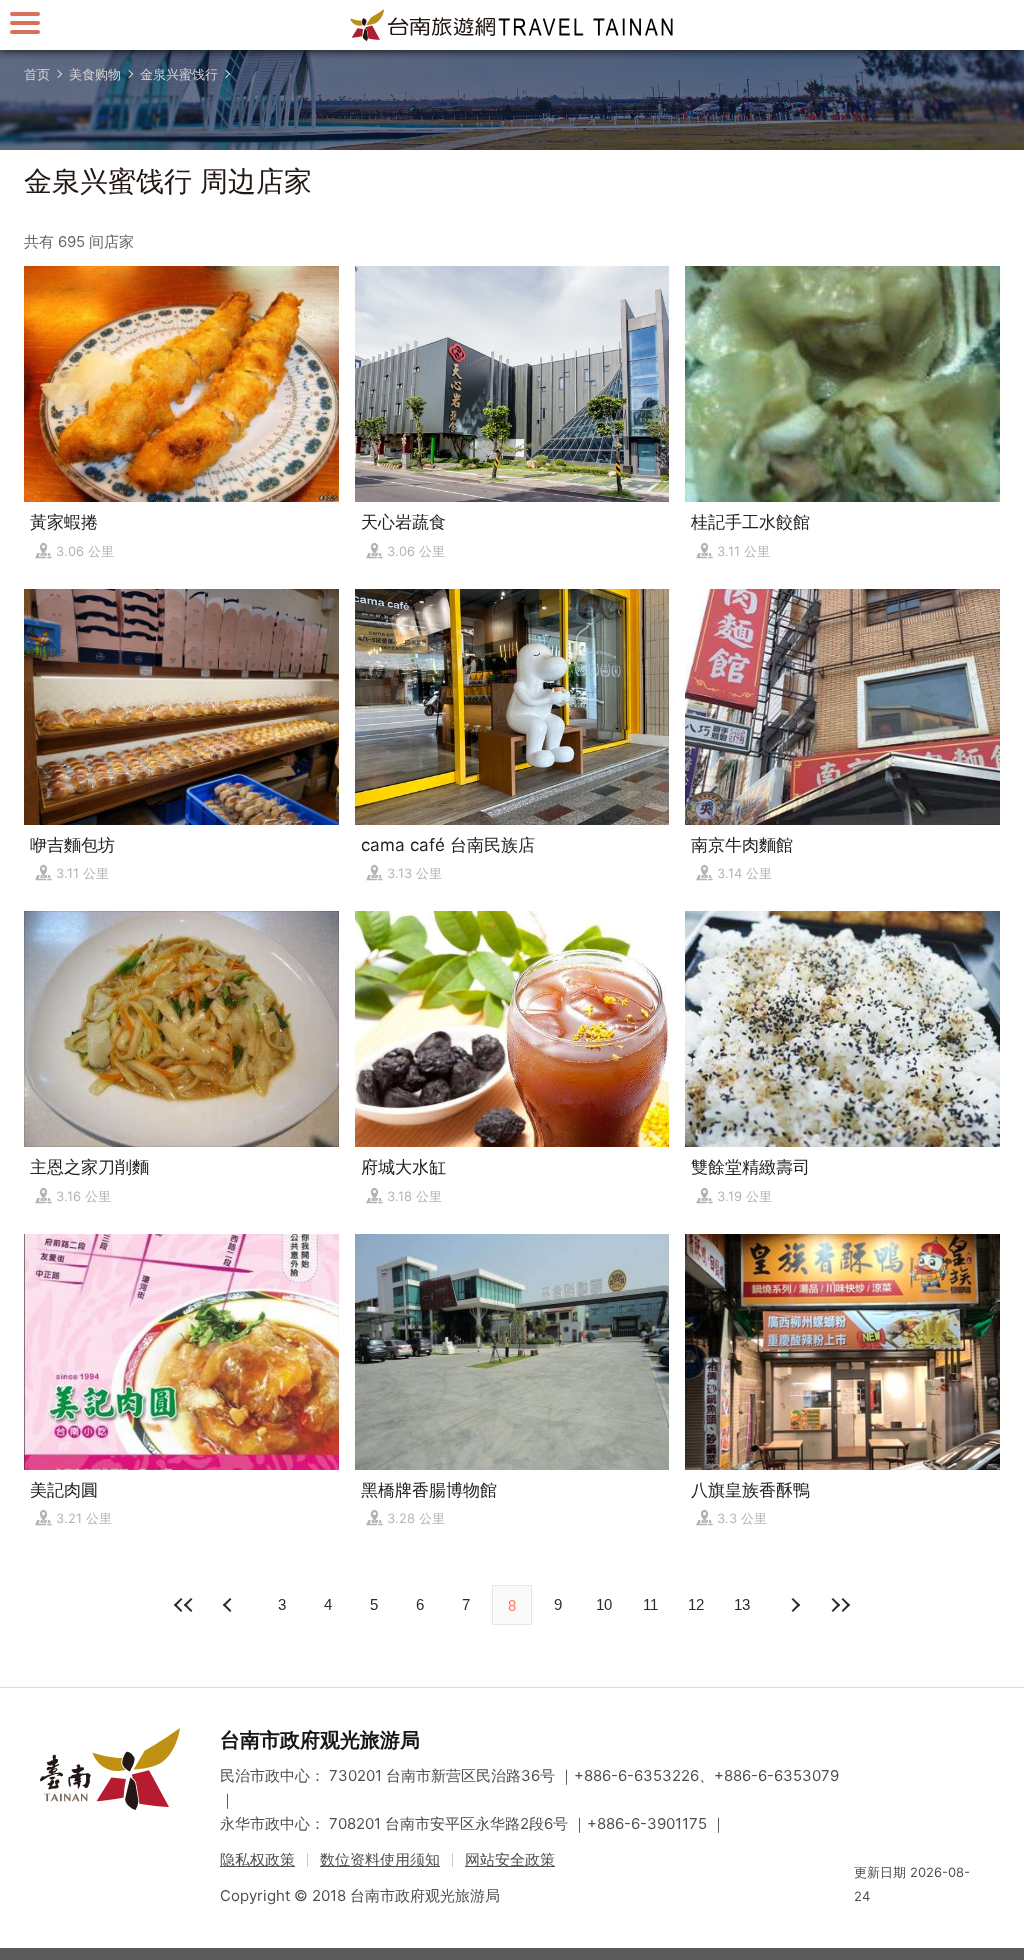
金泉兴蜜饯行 (179, 74)
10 (604, 1604)
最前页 (184, 1605)
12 (696, 1604)
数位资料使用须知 (380, 1859)
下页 (230, 1605)
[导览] (25, 22)
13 (742, 1604)
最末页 (840, 1605)
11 (650, 1604)
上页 (794, 1605)
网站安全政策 (510, 1859)
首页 (37, 74)
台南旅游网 (512, 25)
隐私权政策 (257, 1859)
